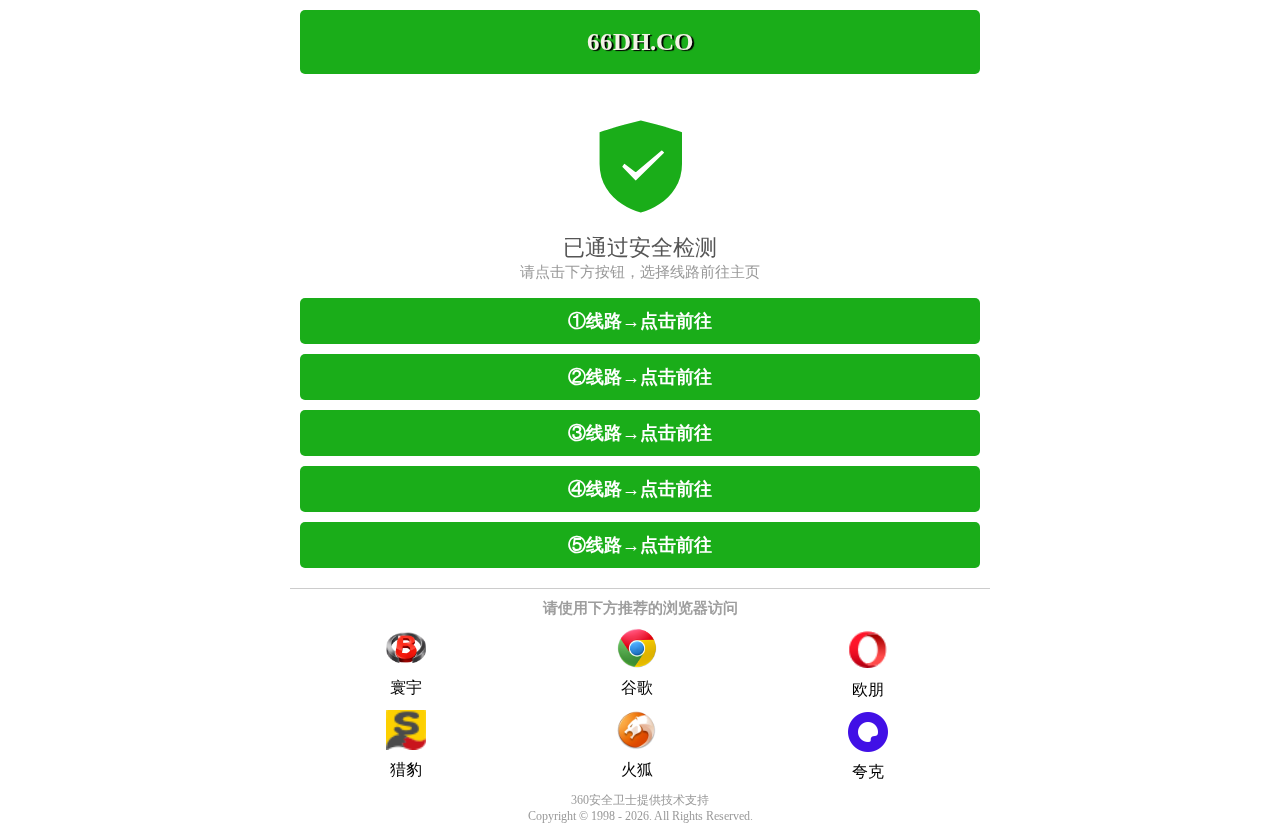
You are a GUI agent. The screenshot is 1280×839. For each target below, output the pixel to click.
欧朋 (868, 689)
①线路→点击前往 (640, 321)
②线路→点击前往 (640, 377)
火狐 (637, 769)
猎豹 (406, 769)
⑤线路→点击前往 (640, 545)
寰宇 (406, 687)
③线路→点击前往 (640, 433)
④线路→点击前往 (640, 489)
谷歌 (637, 687)
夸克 (868, 771)
